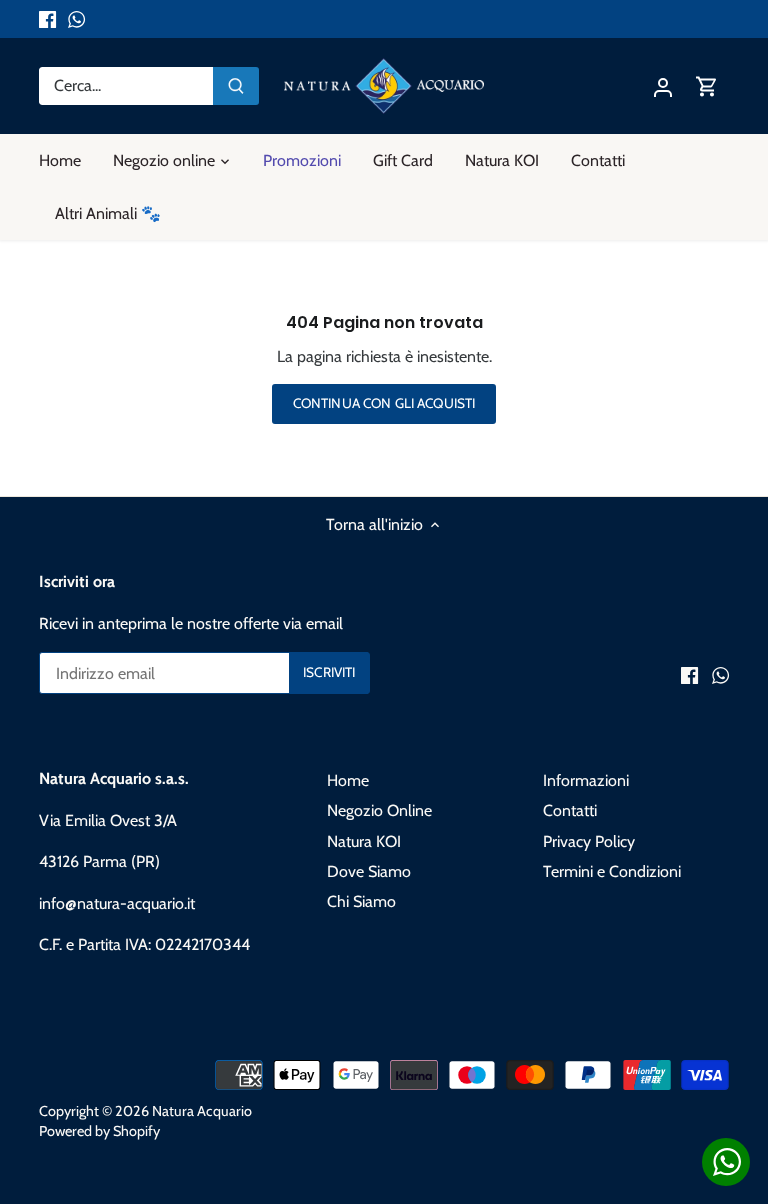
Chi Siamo (361, 901)
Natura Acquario (202, 1111)
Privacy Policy (589, 841)
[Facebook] (47, 19)
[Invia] (236, 86)
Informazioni (586, 780)
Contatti (570, 810)
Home (348, 780)
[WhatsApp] (76, 19)
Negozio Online (379, 810)
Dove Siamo (369, 871)
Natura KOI (364, 841)
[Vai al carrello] (707, 85)
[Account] (663, 85)
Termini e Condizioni (612, 871)
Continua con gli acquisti (384, 403)
